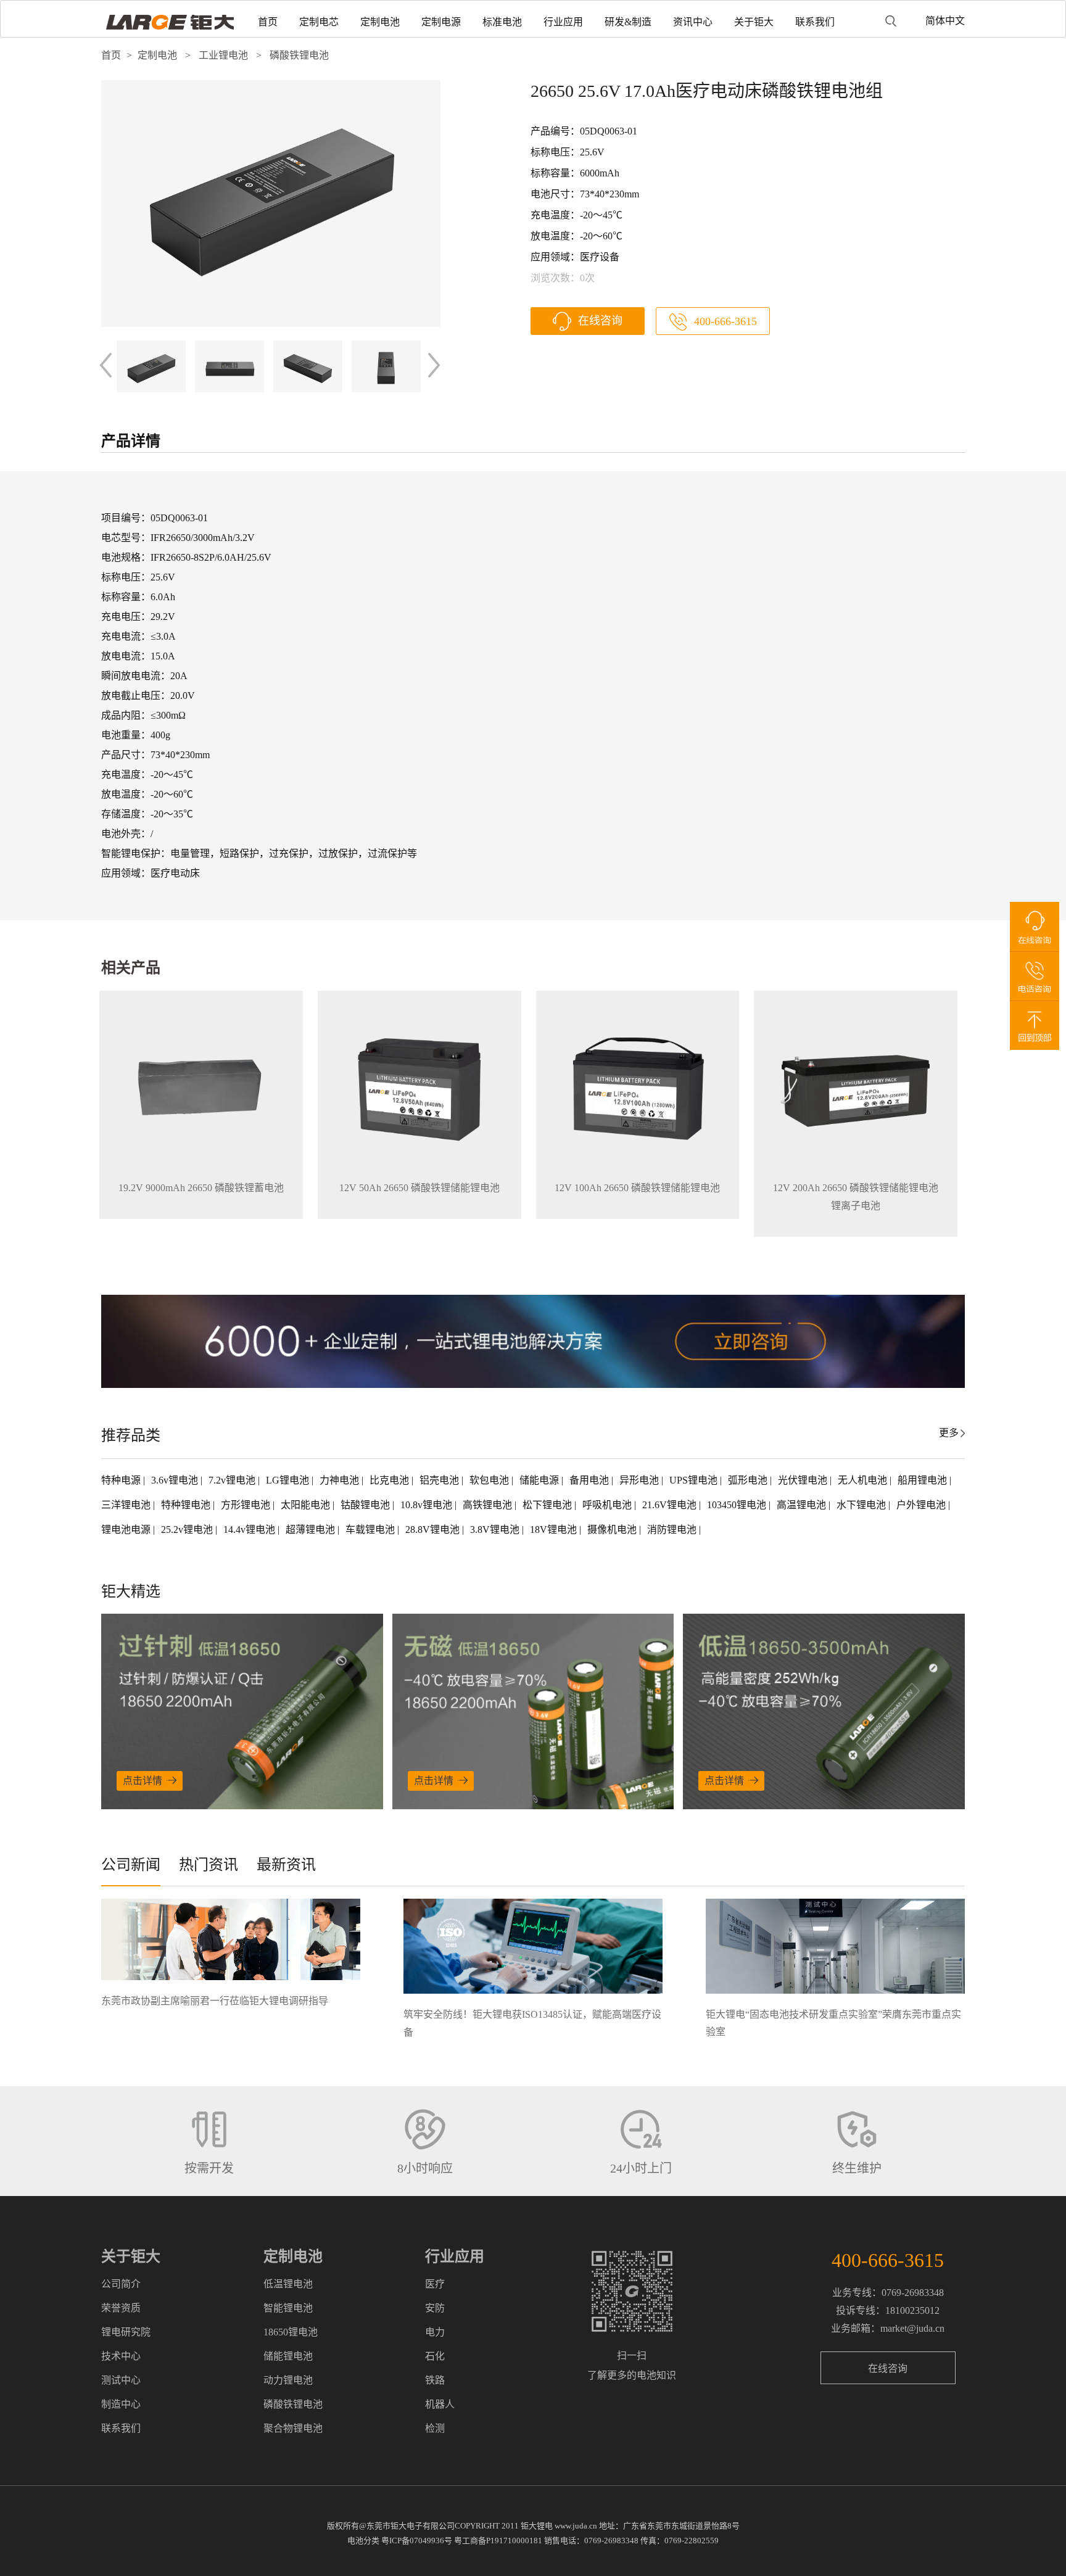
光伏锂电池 (804, 1480)
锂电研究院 (126, 2332)
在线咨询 (600, 321)
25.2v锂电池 (188, 1529)
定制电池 (380, 22)
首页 (268, 22)
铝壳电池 (440, 1480)
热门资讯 (209, 1865)
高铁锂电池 (489, 1505)
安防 (435, 2308)
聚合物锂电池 (293, 2428)
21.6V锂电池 (671, 1505)
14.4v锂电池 (250, 1529)
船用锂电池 (923, 1480)
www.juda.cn (576, 2526)
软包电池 (490, 1480)
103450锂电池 (738, 1505)
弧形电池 (749, 1480)
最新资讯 (286, 1865)
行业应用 (563, 22)
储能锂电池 (288, 2356)
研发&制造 (628, 22)
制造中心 (121, 2404)
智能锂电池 (288, 2308)
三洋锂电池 (127, 1505)
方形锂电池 (247, 1505)
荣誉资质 (121, 2308)
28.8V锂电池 (434, 1529)
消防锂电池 (673, 1529)
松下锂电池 (548, 1505)
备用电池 (590, 1480)
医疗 (435, 2284)
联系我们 (815, 22)
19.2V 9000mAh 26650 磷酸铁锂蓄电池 (201, 1188)
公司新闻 (131, 1865)
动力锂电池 (288, 2380)
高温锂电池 (803, 1505)
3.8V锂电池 (496, 1529)
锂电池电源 (127, 1529)
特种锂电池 (187, 1505)
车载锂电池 (371, 1529)
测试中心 (121, 2380)
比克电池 (390, 1480)
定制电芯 (319, 22)
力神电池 (341, 1480)
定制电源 (441, 22)
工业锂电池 (223, 55)
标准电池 (502, 22)
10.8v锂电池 (428, 1505)
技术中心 (121, 2356)
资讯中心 (693, 22)
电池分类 (363, 2541)
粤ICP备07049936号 (417, 2541)
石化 (435, 2356)
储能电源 (540, 1480)
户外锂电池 (922, 1505)
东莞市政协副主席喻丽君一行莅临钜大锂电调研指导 (215, 2001)
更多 (949, 1433)
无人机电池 (864, 1480)
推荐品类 (131, 1435)
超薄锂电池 (312, 1529)
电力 (435, 2332)
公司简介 (121, 2284)
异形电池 (640, 1480)
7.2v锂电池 (233, 1480)
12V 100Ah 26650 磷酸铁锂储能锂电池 (637, 1188)
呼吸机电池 (608, 1505)
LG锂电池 (289, 1480)
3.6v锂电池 (176, 1480)
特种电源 (122, 1480)
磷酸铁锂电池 (299, 55)
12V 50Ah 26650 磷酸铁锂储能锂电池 (419, 1188)
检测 (435, 2428)
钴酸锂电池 (366, 1505)
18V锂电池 (555, 1529)
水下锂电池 (862, 1505)
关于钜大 (754, 22)
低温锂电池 (288, 2284)
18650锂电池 (291, 2332)
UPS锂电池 (695, 1480)
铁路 (435, 2380)
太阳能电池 (307, 1505)
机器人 (440, 2404)
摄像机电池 (613, 1529)
